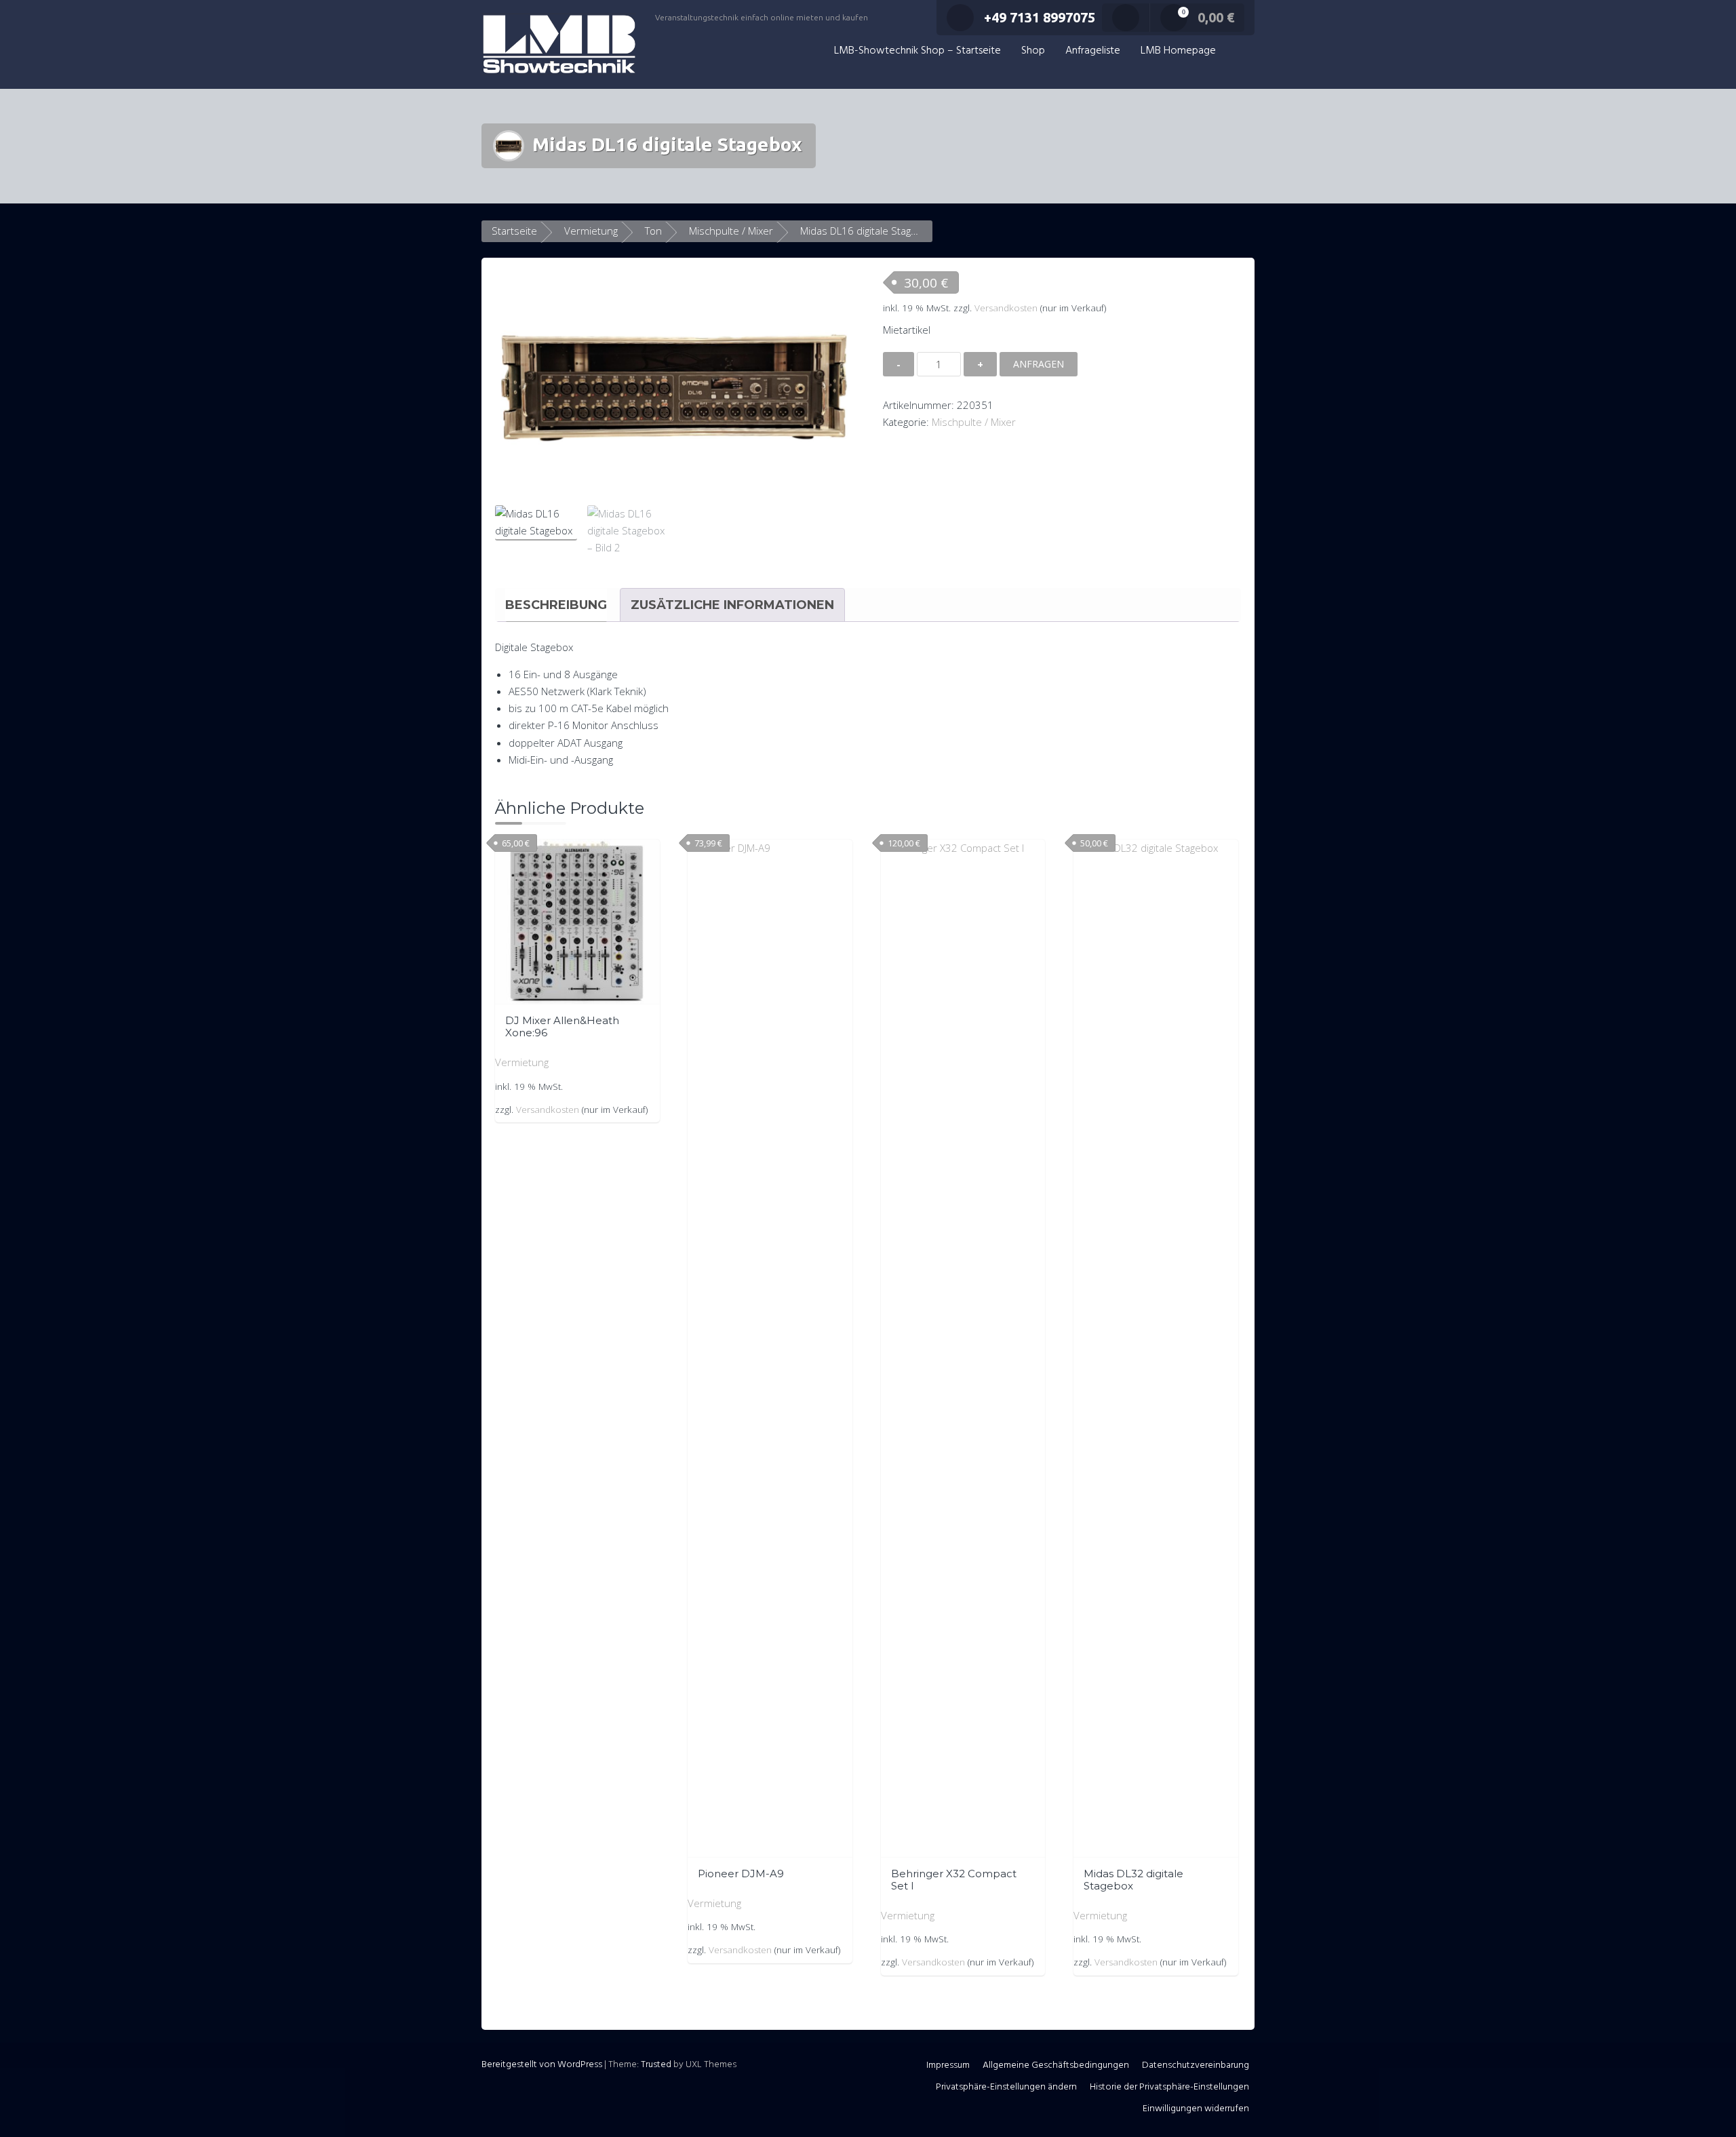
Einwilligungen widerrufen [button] (1196, 2109)
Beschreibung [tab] (556, 605)
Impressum (948, 2065)
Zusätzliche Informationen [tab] (732, 605)
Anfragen (1039, 364)
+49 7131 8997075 (1040, 17)
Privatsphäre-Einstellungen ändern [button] (1006, 2087)
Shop (1033, 51)
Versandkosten (1006, 308)
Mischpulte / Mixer (731, 231)
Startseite (514, 231)
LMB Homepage (1178, 51)
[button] (1240, 51)
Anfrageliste (1093, 51)
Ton (653, 231)
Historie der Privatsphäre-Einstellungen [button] (1169, 2087)
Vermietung (591, 231)
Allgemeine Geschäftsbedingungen (1056, 2065)
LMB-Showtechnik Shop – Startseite (918, 51)
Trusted (656, 2065)
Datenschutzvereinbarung (1196, 2065)
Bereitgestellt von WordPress (542, 2065)
